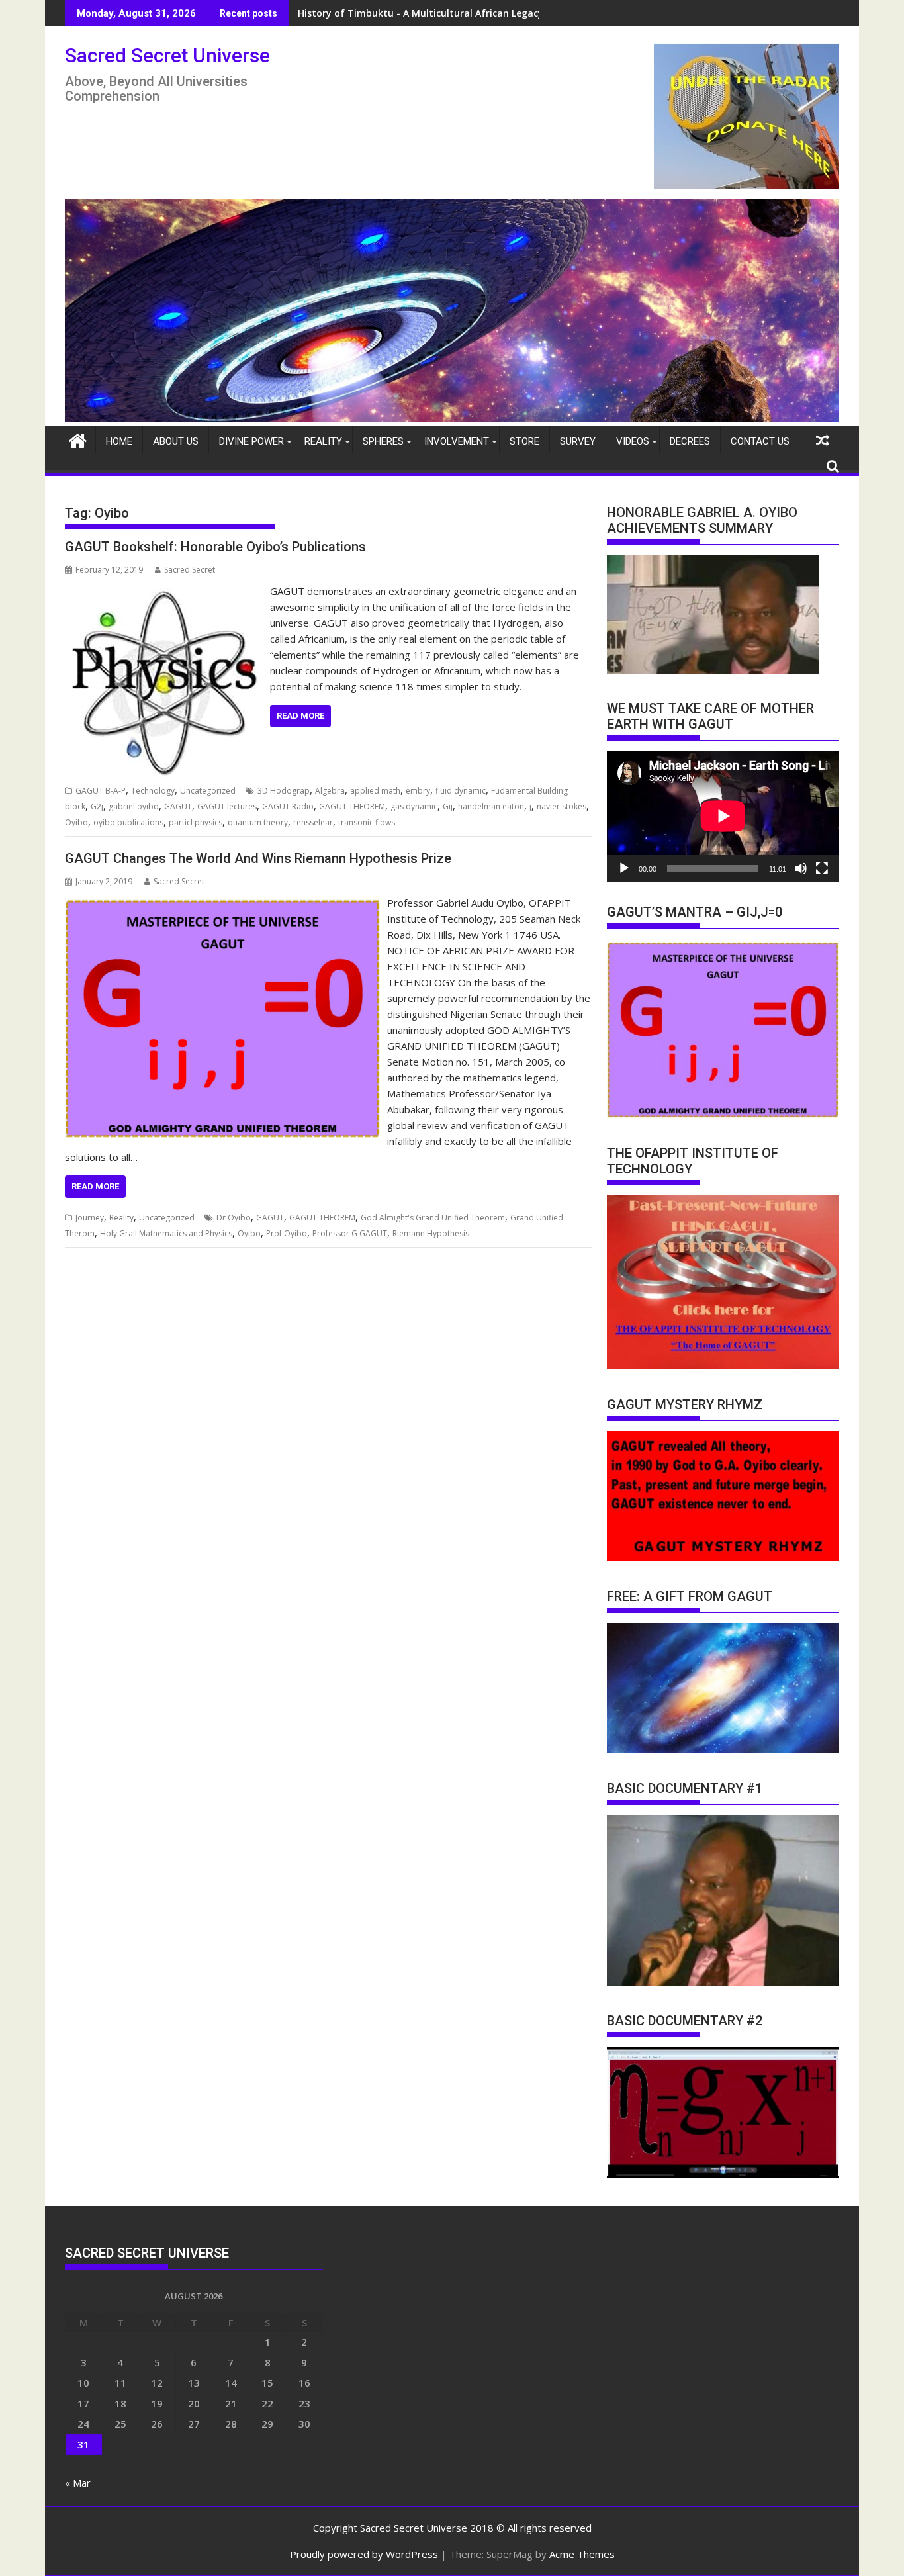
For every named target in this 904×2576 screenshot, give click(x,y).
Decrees (690, 441)
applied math (375, 791)
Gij (448, 806)
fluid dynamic (461, 791)
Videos (633, 441)
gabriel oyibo (134, 806)
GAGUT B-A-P (101, 791)
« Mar (78, 2483)
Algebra (330, 791)
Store (524, 441)
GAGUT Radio (288, 806)
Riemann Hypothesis (431, 1233)
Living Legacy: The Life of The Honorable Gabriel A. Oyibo (430, 13)
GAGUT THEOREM (352, 806)
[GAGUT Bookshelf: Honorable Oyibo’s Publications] (164, 591)
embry (418, 791)
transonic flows (367, 822)
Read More (300, 716)
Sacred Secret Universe (167, 55)
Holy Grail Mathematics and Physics (166, 1233)
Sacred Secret (190, 570)
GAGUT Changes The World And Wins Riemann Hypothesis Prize (258, 858)
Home (119, 441)
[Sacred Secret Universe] (452, 418)
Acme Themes (582, 2554)
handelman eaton (491, 806)
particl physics (196, 822)
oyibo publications (128, 822)
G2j (97, 806)
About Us (176, 441)
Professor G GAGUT (350, 1233)
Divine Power (251, 441)
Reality (323, 441)
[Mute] (801, 868)
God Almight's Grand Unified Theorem (433, 1218)
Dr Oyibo (234, 1218)
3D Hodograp (284, 791)
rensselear (313, 822)
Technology (153, 791)
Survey (578, 441)
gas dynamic (414, 806)
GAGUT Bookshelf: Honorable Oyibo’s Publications (215, 547)
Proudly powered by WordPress (364, 2554)
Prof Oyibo (287, 1233)
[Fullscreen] (822, 868)
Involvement (457, 441)
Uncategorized (208, 791)
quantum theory (258, 822)
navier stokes (562, 806)
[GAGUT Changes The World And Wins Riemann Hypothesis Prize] (223, 903)
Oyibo (76, 822)
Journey (90, 1218)
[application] (723, 816)
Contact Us (760, 441)
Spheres (383, 441)
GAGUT (178, 806)
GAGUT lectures (227, 806)
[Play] (624, 868)
